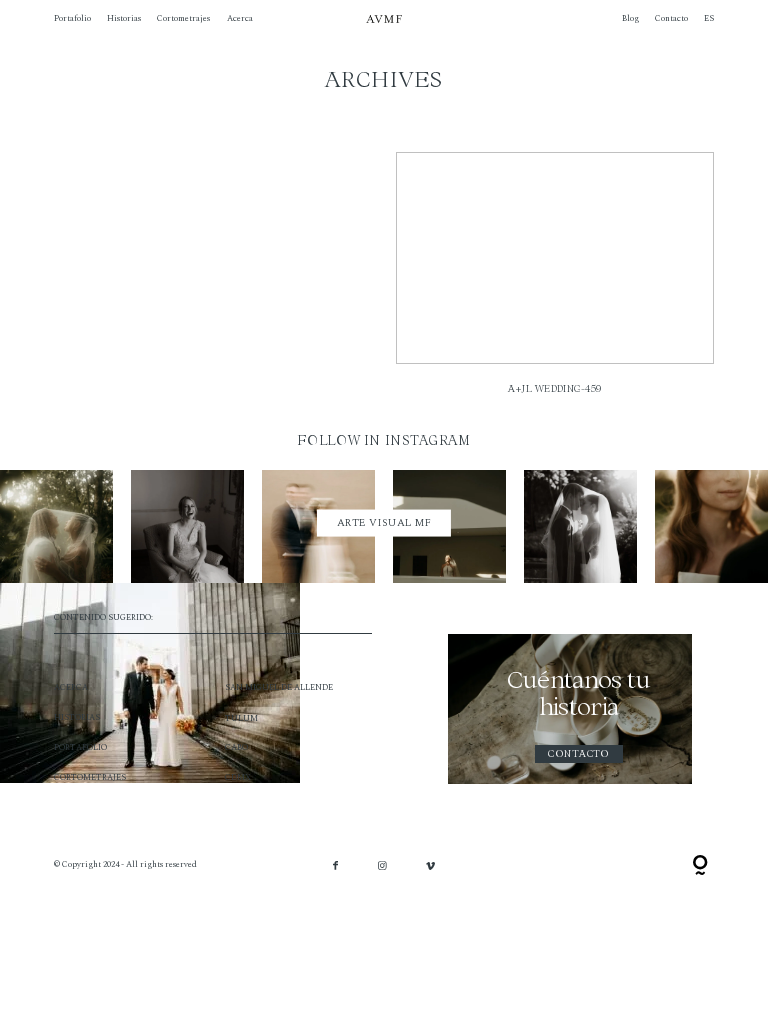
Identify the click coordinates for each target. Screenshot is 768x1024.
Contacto (671, 19)
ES (709, 19)
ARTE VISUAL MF (384, 523)
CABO (236, 747)
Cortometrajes (183, 19)
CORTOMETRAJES (90, 777)
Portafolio (72, 19)
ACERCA (71, 687)
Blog (630, 19)
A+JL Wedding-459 (555, 281)
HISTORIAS (77, 717)
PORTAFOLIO (80, 747)
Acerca (240, 19)
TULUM (241, 718)
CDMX (238, 777)
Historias (124, 19)
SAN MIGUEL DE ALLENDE (279, 687)
